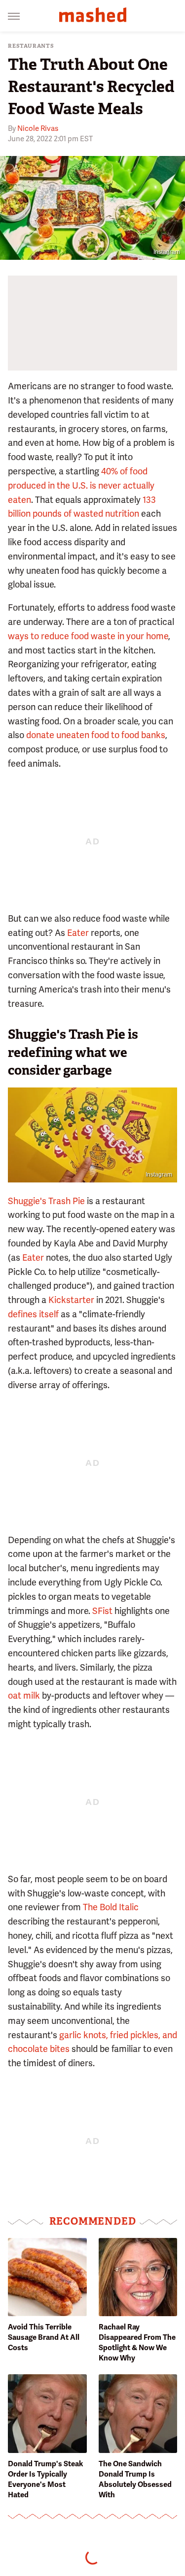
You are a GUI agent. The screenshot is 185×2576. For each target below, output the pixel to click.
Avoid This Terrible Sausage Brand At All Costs (44, 2337)
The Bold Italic (111, 1907)
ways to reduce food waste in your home (88, 636)
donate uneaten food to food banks (96, 735)
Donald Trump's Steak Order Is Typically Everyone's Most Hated (45, 2479)
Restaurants (31, 46)
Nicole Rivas (38, 128)
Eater (78, 933)
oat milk (24, 1695)
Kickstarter (71, 1300)
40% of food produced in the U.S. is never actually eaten (81, 485)
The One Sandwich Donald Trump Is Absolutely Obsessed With (135, 2479)
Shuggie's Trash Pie (46, 1201)
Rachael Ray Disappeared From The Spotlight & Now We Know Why (137, 2343)
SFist (102, 1611)
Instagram (167, 252)
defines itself (33, 1314)
